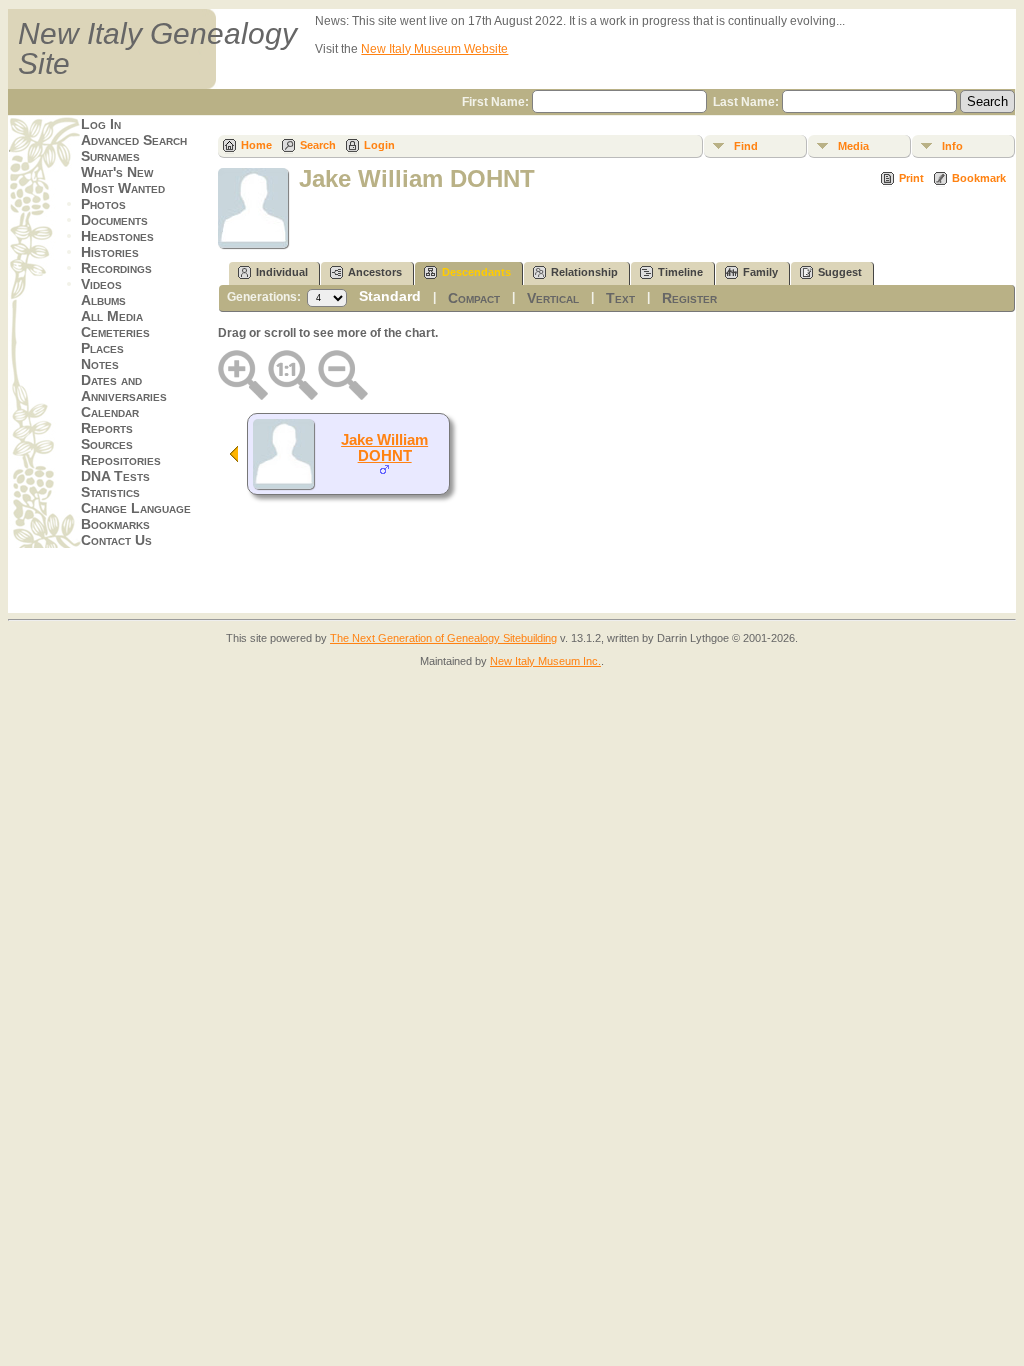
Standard (390, 296)
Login (379, 145)
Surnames (110, 156)
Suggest (840, 272)
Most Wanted (123, 188)
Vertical (553, 298)
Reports (107, 428)
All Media (112, 316)
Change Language (136, 508)
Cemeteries (115, 332)
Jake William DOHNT (384, 448)
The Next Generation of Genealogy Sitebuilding (443, 638)
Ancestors (375, 272)
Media (853, 146)
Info (952, 146)
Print (911, 178)
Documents (114, 220)
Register (689, 298)
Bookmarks (115, 524)
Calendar (110, 412)
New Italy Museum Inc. (545, 661)
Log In (101, 124)
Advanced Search (134, 140)
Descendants (476, 272)
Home (256, 145)
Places (102, 348)
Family (760, 272)
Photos (103, 204)
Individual (282, 272)
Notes (100, 364)
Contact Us (116, 540)
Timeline (680, 272)
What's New (117, 172)
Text (620, 298)
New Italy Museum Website (434, 49)
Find (746, 146)
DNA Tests (115, 476)
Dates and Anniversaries (124, 388)
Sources (107, 444)
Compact (474, 298)
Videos (101, 284)
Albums (103, 300)
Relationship (584, 272)
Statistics (110, 492)
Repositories (121, 460)
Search (318, 145)
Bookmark (979, 178)
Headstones (117, 236)
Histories (110, 252)
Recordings (116, 268)
